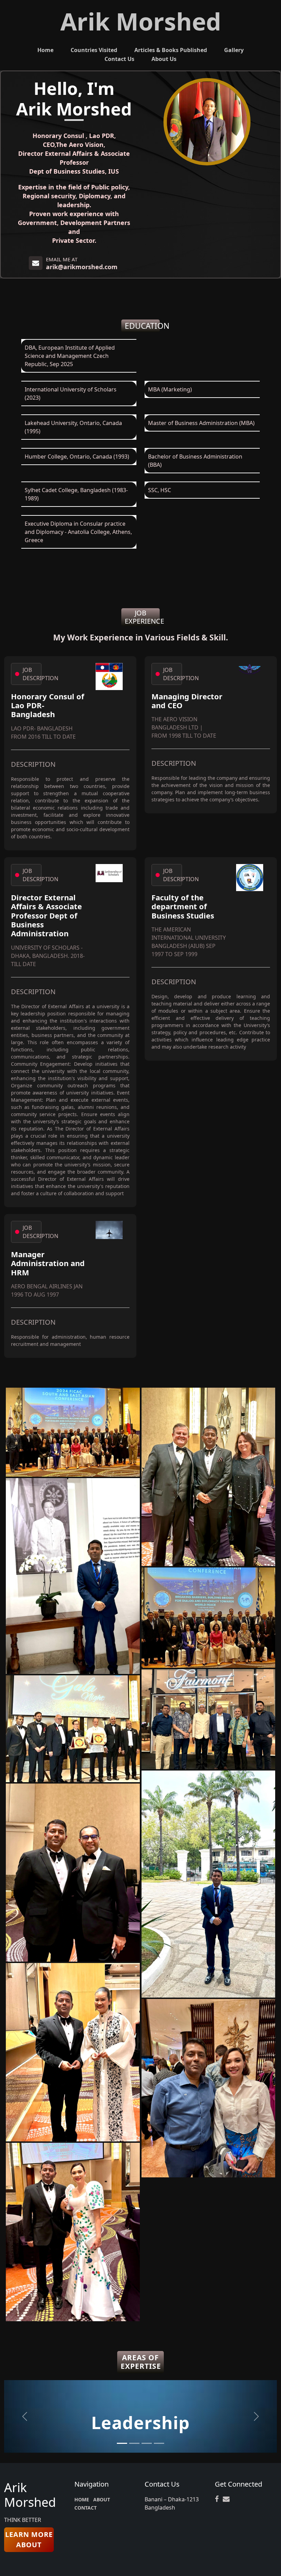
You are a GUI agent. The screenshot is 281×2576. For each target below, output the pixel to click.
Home (45, 50)
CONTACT (85, 2508)
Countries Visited (94, 50)
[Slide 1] (122, 2443)
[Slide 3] (147, 2443)
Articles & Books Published (171, 50)
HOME (82, 2499)
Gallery (234, 50)
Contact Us (119, 59)
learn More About (29, 2540)
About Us (164, 59)
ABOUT (102, 2499)
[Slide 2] (134, 2443)
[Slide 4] (159, 2443)
